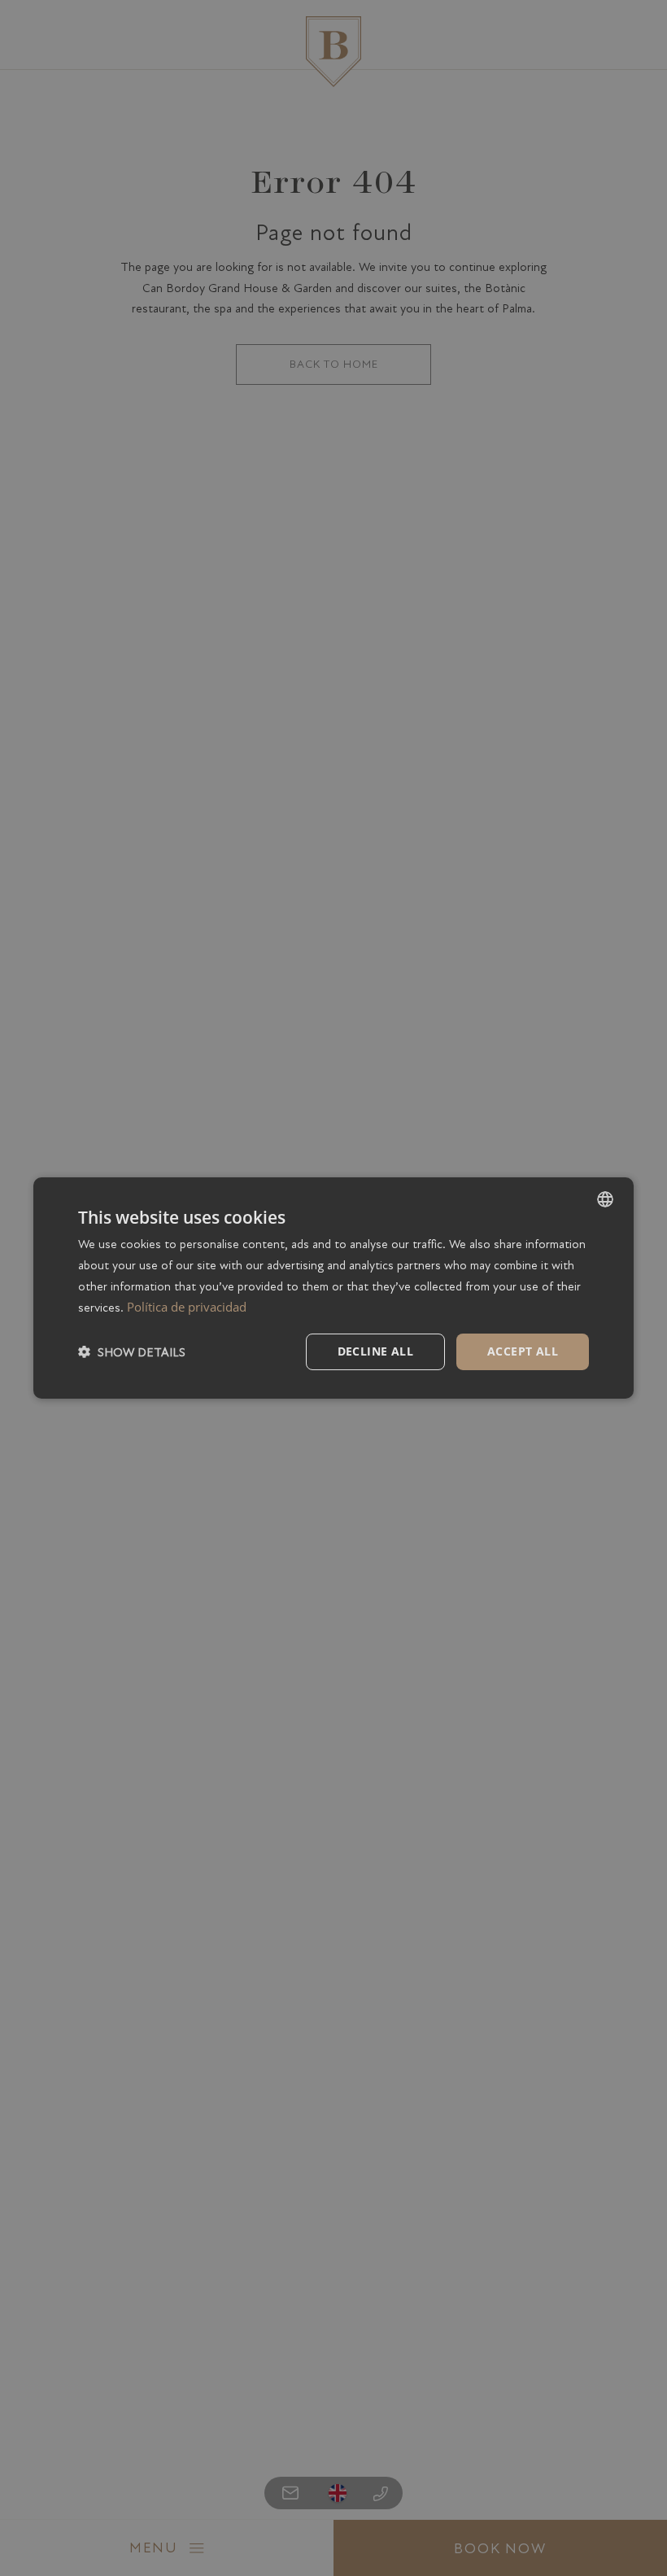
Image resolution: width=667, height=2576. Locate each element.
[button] (132, 1352)
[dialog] (333, 1288)
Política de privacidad (187, 1307)
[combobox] (605, 1199)
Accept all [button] (523, 1351)
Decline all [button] (375, 1351)
